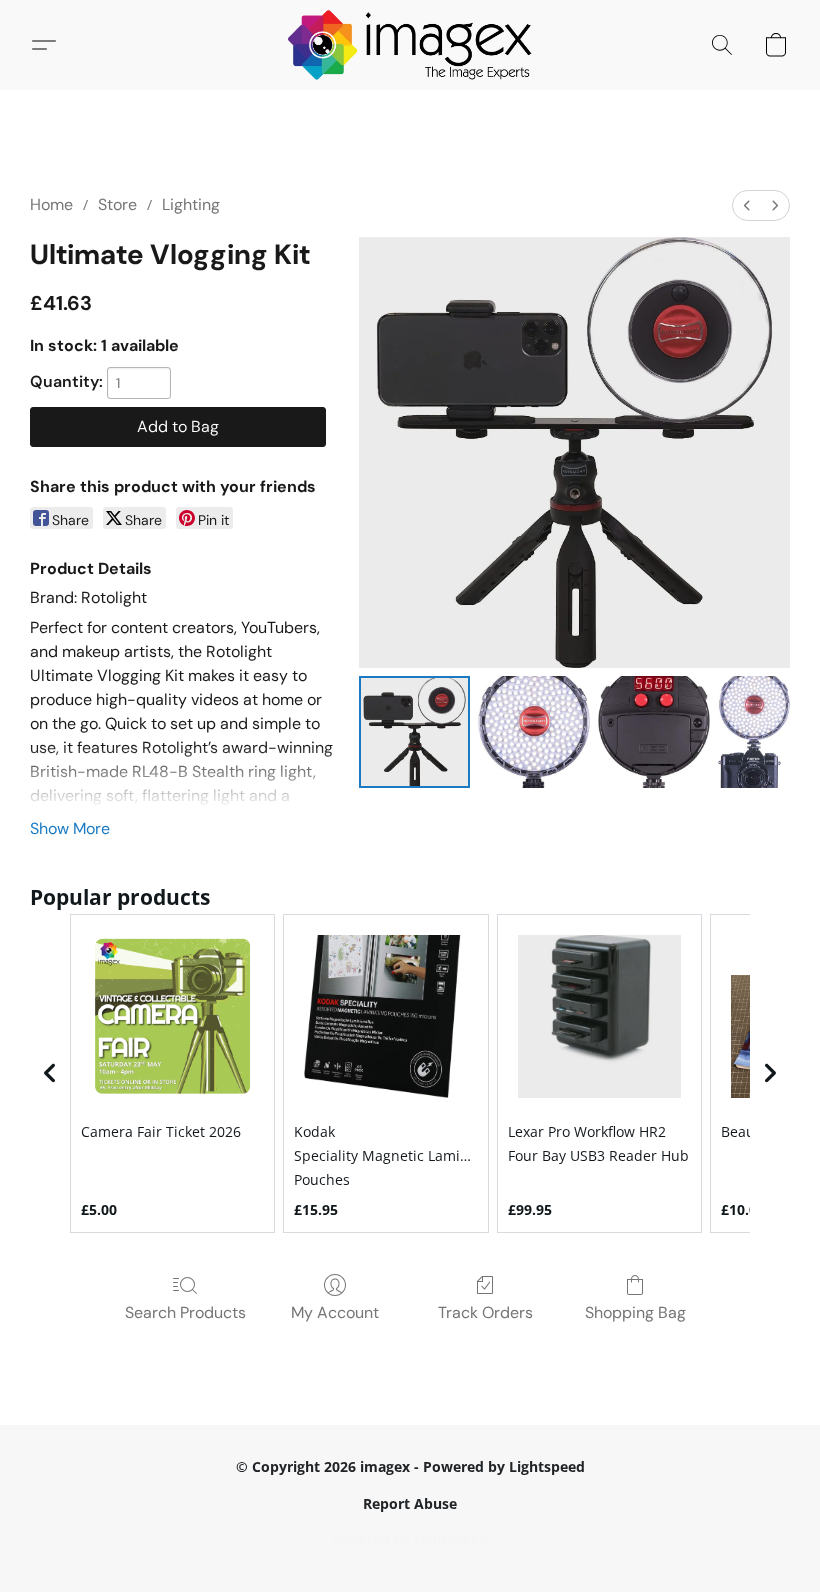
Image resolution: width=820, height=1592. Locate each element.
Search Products (185, 1312)
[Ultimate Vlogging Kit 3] (754, 732)
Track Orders (485, 1312)
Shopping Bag (635, 1312)
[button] (410, 45)
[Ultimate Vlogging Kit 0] (415, 732)
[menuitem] (747, 205)
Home (51, 204)
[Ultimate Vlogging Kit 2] (654, 732)
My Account (335, 1312)
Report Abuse (410, 1503)
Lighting (191, 204)
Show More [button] (70, 828)
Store (117, 204)
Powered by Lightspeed (410, 1538)
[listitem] (172, 1074)
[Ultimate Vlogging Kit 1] (534, 732)
